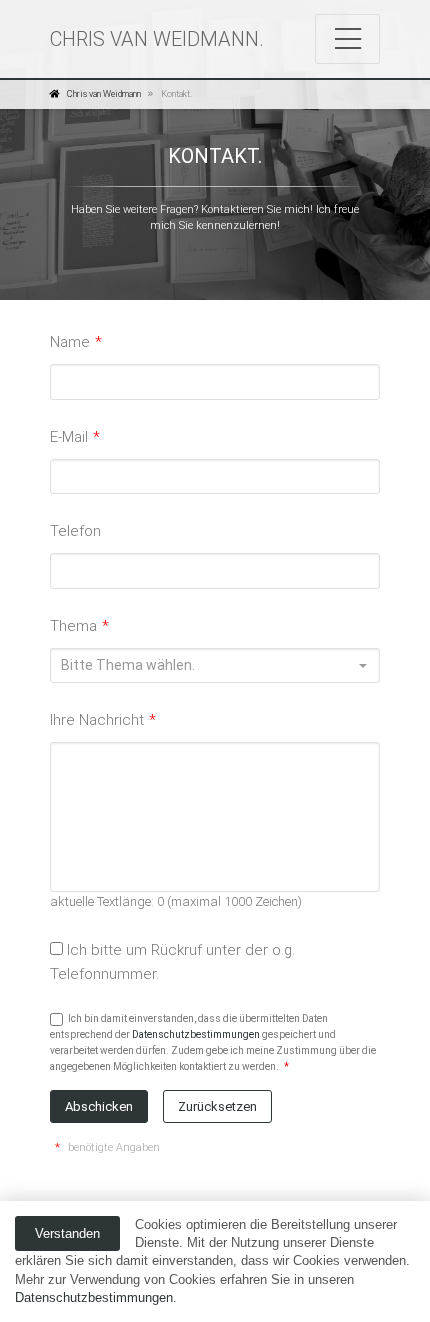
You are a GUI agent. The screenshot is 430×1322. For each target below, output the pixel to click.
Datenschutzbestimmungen (94, 1297)
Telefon (75, 531)
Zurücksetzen (217, 1106)
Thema (79, 626)
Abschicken (99, 1106)
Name (76, 342)
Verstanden (67, 1233)
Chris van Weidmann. (157, 39)
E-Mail (75, 437)
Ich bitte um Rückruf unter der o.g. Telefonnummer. (172, 962)
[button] (215, 666)
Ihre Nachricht (103, 720)
